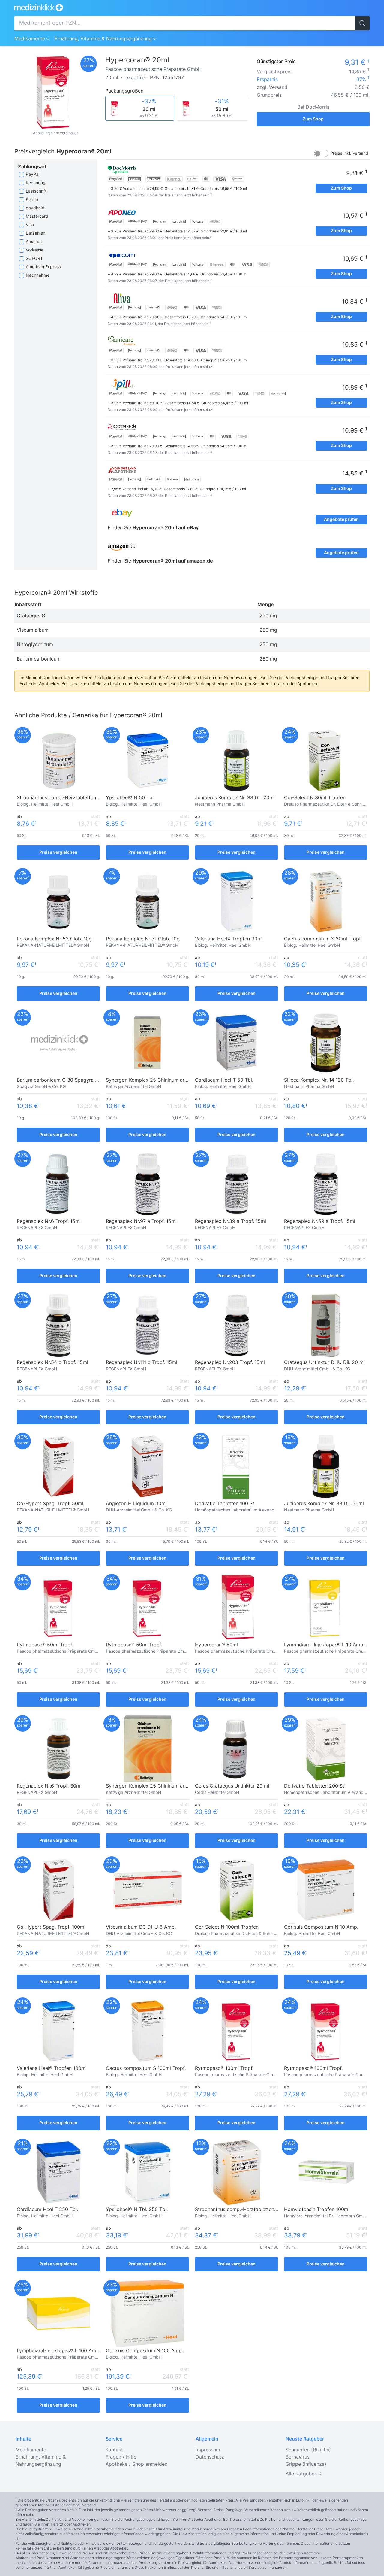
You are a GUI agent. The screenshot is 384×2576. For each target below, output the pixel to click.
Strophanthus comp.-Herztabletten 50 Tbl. (65, 798)
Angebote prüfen (341, 520)
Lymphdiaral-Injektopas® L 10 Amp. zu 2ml (333, 1645)
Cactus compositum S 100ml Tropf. (146, 2068)
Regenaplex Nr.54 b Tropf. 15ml (52, 1362)
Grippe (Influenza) (306, 2464)
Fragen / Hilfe (121, 2457)
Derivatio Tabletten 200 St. (315, 1786)
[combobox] (185, 23)
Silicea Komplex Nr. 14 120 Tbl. (319, 1080)
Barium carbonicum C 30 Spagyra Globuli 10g (69, 1080)
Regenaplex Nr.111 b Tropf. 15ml (142, 1362)
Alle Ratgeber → (304, 2474)
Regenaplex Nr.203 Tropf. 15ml (230, 1362)
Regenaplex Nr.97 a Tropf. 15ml (141, 1221)
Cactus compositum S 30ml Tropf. (323, 939)
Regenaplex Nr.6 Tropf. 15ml (49, 1221)
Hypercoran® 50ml (216, 1645)
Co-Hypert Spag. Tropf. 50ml (50, 1504)
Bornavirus (298, 2457)
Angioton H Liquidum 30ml (136, 1504)
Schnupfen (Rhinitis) (308, 2450)
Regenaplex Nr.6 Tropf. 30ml (49, 1786)
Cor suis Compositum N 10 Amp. (321, 1927)
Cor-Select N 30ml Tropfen (315, 798)
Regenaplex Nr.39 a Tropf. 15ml (231, 1221)
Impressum (208, 2450)
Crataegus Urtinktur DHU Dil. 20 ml (324, 1362)
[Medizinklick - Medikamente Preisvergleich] (192, 7)
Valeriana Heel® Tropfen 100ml (52, 2068)
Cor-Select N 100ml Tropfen (227, 1927)
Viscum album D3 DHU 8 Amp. (141, 1927)
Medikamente (30, 39)
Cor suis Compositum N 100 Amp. (144, 2351)
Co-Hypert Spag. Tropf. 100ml (51, 1927)
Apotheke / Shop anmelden (136, 2464)
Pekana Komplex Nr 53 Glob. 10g (54, 939)
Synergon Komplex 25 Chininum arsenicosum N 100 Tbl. (169, 1080)
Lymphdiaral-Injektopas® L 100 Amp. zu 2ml (67, 2351)
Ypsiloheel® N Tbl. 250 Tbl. (137, 2210)
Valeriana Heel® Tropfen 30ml (229, 939)
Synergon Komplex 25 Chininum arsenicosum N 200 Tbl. (170, 1786)
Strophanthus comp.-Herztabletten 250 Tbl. (245, 2210)
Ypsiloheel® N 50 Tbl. (130, 798)
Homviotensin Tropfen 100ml (317, 2210)
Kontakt (114, 2450)
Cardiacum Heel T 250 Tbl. (47, 2210)
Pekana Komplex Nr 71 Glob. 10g (143, 939)
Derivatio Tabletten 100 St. (225, 1504)
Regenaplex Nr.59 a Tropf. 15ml (320, 1221)
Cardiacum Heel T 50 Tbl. (224, 1080)
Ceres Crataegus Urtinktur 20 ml (232, 1786)
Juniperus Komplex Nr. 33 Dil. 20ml (235, 798)
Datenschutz (210, 2457)
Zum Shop (313, 119)
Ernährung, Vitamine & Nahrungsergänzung (103, 39)
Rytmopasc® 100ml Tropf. (224, 2068)
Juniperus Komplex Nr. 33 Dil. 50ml (324, 1504)
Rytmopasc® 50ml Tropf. (45, 1645)
